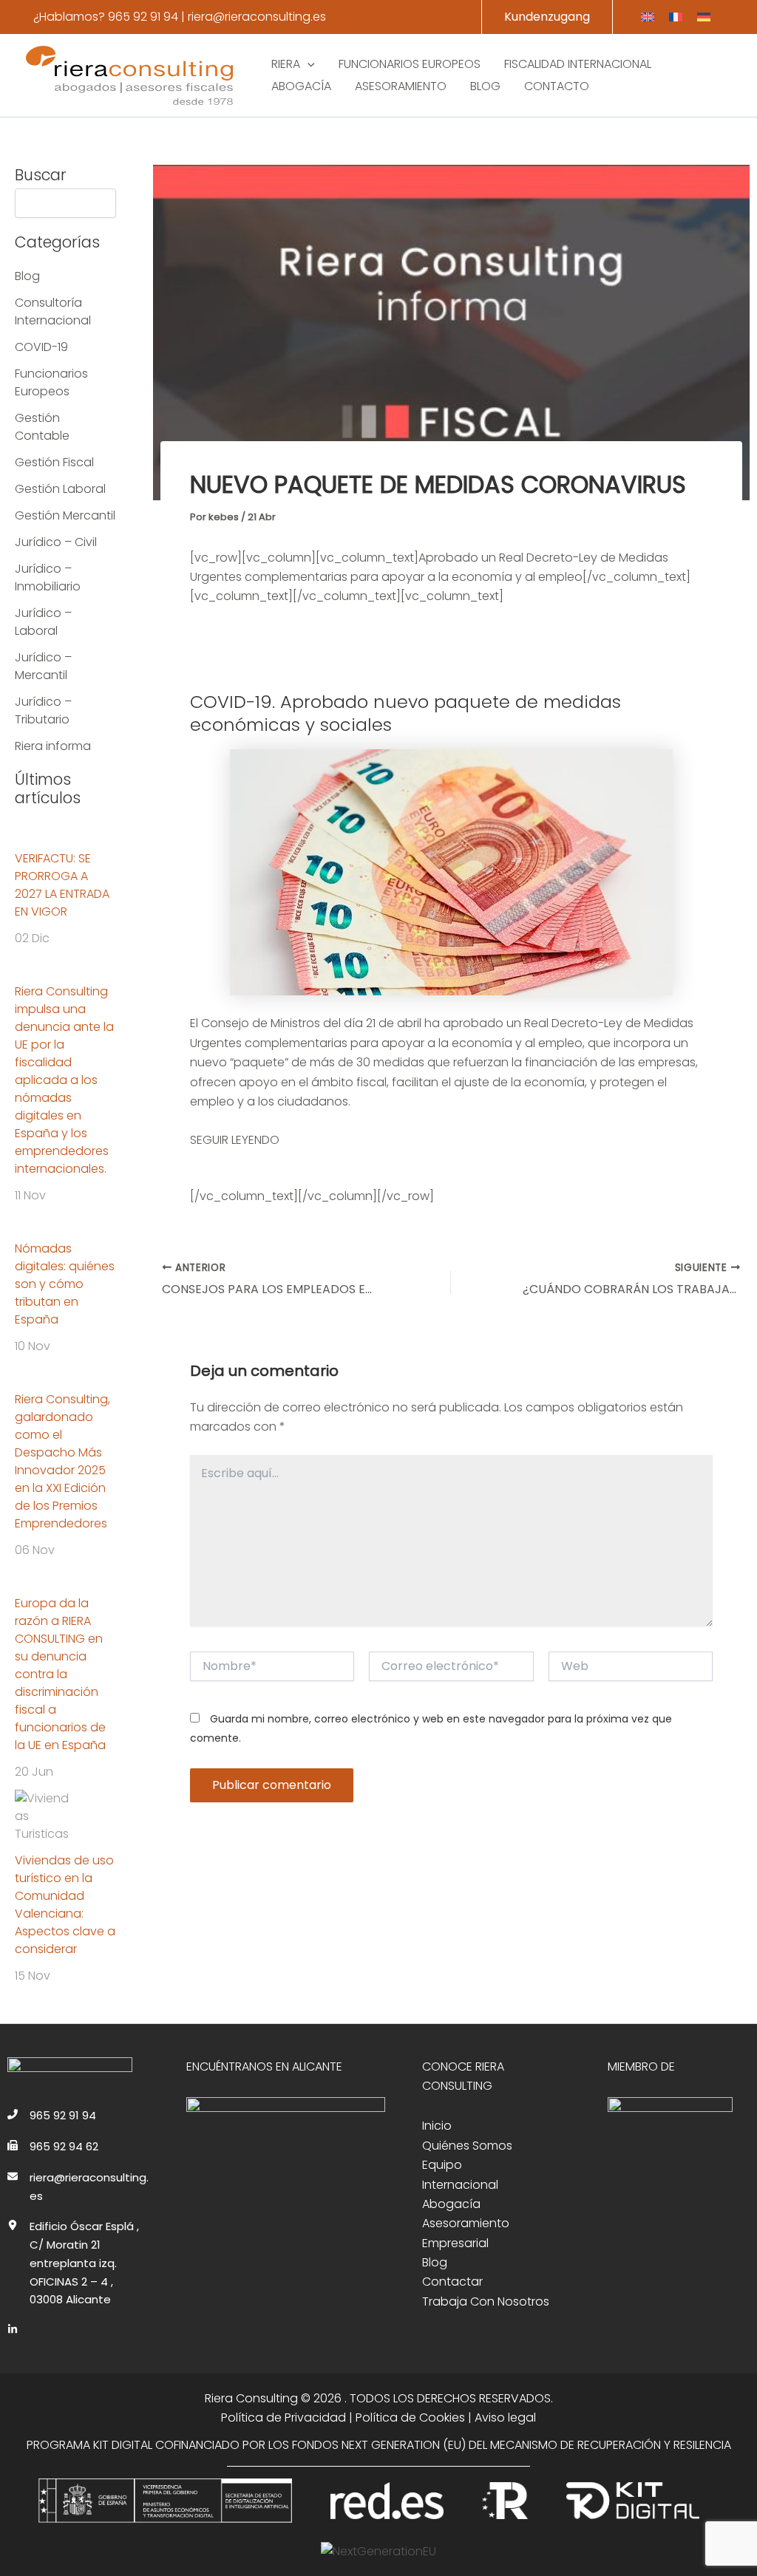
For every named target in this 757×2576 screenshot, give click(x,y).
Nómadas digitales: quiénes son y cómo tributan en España (65, 1284)
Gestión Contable (42, 427)
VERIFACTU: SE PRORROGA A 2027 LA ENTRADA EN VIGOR (62, 885)
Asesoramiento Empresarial (466, 2233)
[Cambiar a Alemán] (704, 17)
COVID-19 (41, 347)
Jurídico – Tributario (43, 711)
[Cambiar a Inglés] (648, 17)
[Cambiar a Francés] (676, 17)
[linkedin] (13, 2329)
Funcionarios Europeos (51, 382)
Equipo (442, 2165)
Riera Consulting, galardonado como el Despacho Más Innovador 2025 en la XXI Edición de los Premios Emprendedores (62, 1461)
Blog (27, 276)
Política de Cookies (410, 2417)
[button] (547, 17)
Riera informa (53, 746)
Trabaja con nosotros (486, 2301)
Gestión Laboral (60, 489)
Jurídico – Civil (56, 542)
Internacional (460, 2185)
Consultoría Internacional (53, 311)
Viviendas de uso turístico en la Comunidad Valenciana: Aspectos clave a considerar (65, 1905)
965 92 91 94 (143, 17)
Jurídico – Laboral (43, 622)
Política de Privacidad (284, 2417)
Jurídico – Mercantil (43, 666)
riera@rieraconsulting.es (257, 17)
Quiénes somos (467, 2146)
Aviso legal (505, 2417)
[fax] (13, 2145)
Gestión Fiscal (54, 462)
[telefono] (13, 2114)
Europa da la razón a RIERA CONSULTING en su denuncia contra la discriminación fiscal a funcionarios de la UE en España (60, 1674)
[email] (13, 2176)
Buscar (41, 175)
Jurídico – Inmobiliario (48, 577)
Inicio (437, 2126)
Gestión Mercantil (65, 515)
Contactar (452, 2282)
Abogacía (451, 2204)
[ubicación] (13, 2225)
